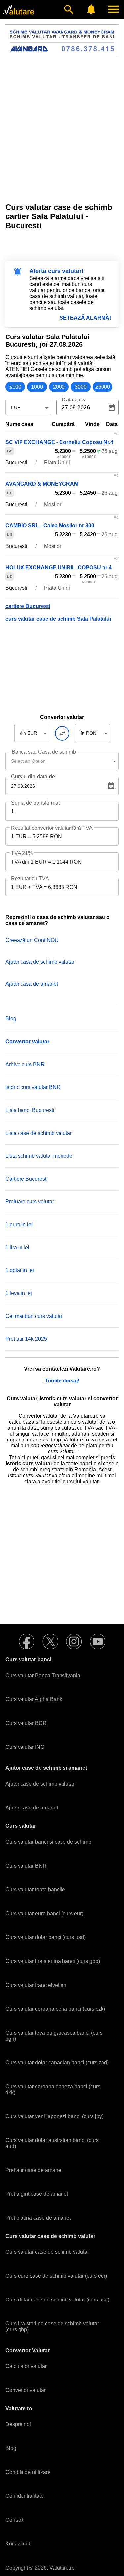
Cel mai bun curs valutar (34, 1316)
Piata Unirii (57, 463)
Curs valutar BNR (26, 1866)
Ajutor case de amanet (32, 1808)
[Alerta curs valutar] (91, 9)
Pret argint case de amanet (37, 2194)
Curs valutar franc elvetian (36, 1985)
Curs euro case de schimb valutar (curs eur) (56, 2276)
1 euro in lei (19, 1225)
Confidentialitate (24, 2496)
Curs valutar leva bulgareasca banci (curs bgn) (54, 2036)
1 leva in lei (19, 1293)
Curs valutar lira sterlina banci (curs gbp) (53, 1961)
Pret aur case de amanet (34, 2170)
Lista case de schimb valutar (39, 1133)
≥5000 (103, 387)
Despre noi (18, 2424)
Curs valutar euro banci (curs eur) (44, 1913)
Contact (14, 2520)
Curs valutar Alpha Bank (34, 1699)
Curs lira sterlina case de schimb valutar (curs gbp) (52, 2327)
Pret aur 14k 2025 (26, 1339)
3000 (81, 387)
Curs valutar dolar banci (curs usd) (45, 1937)
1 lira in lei (17, 1247)
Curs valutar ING (25, 1747)
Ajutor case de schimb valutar (40, 1784)
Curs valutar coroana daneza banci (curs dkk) (53, 2089)
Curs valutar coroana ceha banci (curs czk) (55, 2009)
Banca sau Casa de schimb (44, 752)
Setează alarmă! (85, 318)
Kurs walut (18, 2544)
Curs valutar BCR (26, 1723)
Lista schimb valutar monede (39, 1156)
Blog (11, 1019)
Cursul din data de (33, 777)
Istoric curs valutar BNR (33, 1087)
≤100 (15, 387)
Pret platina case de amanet (38, 2218)
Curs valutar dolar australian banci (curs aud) (52, 2143)
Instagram (74, 1642)
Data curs (73, 400)
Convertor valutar (25, 2390)
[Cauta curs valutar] (69, 9)
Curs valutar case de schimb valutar (47, 2252)
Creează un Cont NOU (32, 940)
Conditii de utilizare (28, 2472)
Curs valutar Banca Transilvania (43, 1675)
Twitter (50, 1642)
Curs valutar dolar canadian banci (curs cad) (57, 2063)
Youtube (98, 1642)
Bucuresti (16, 463)
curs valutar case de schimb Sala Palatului (58, 619)
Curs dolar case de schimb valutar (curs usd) (57, 2300)
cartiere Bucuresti (28, 606)
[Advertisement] (62, 127)
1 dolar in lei (20, 1270)
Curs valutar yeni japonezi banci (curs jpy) (54, 2116)
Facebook (26, 1642)
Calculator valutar (26, 2366)
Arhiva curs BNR (25, 1064)
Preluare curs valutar (30, 1202)
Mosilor (53, 504)
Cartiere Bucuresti (26, 1179)
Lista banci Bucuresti (30, 1110)
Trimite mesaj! (62, 1381)
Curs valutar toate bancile (35, 1890)
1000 (37, 387)
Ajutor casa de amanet (32, 984)
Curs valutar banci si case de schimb (48, 1842)
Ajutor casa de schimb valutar (40, 962)
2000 (59, 387)
